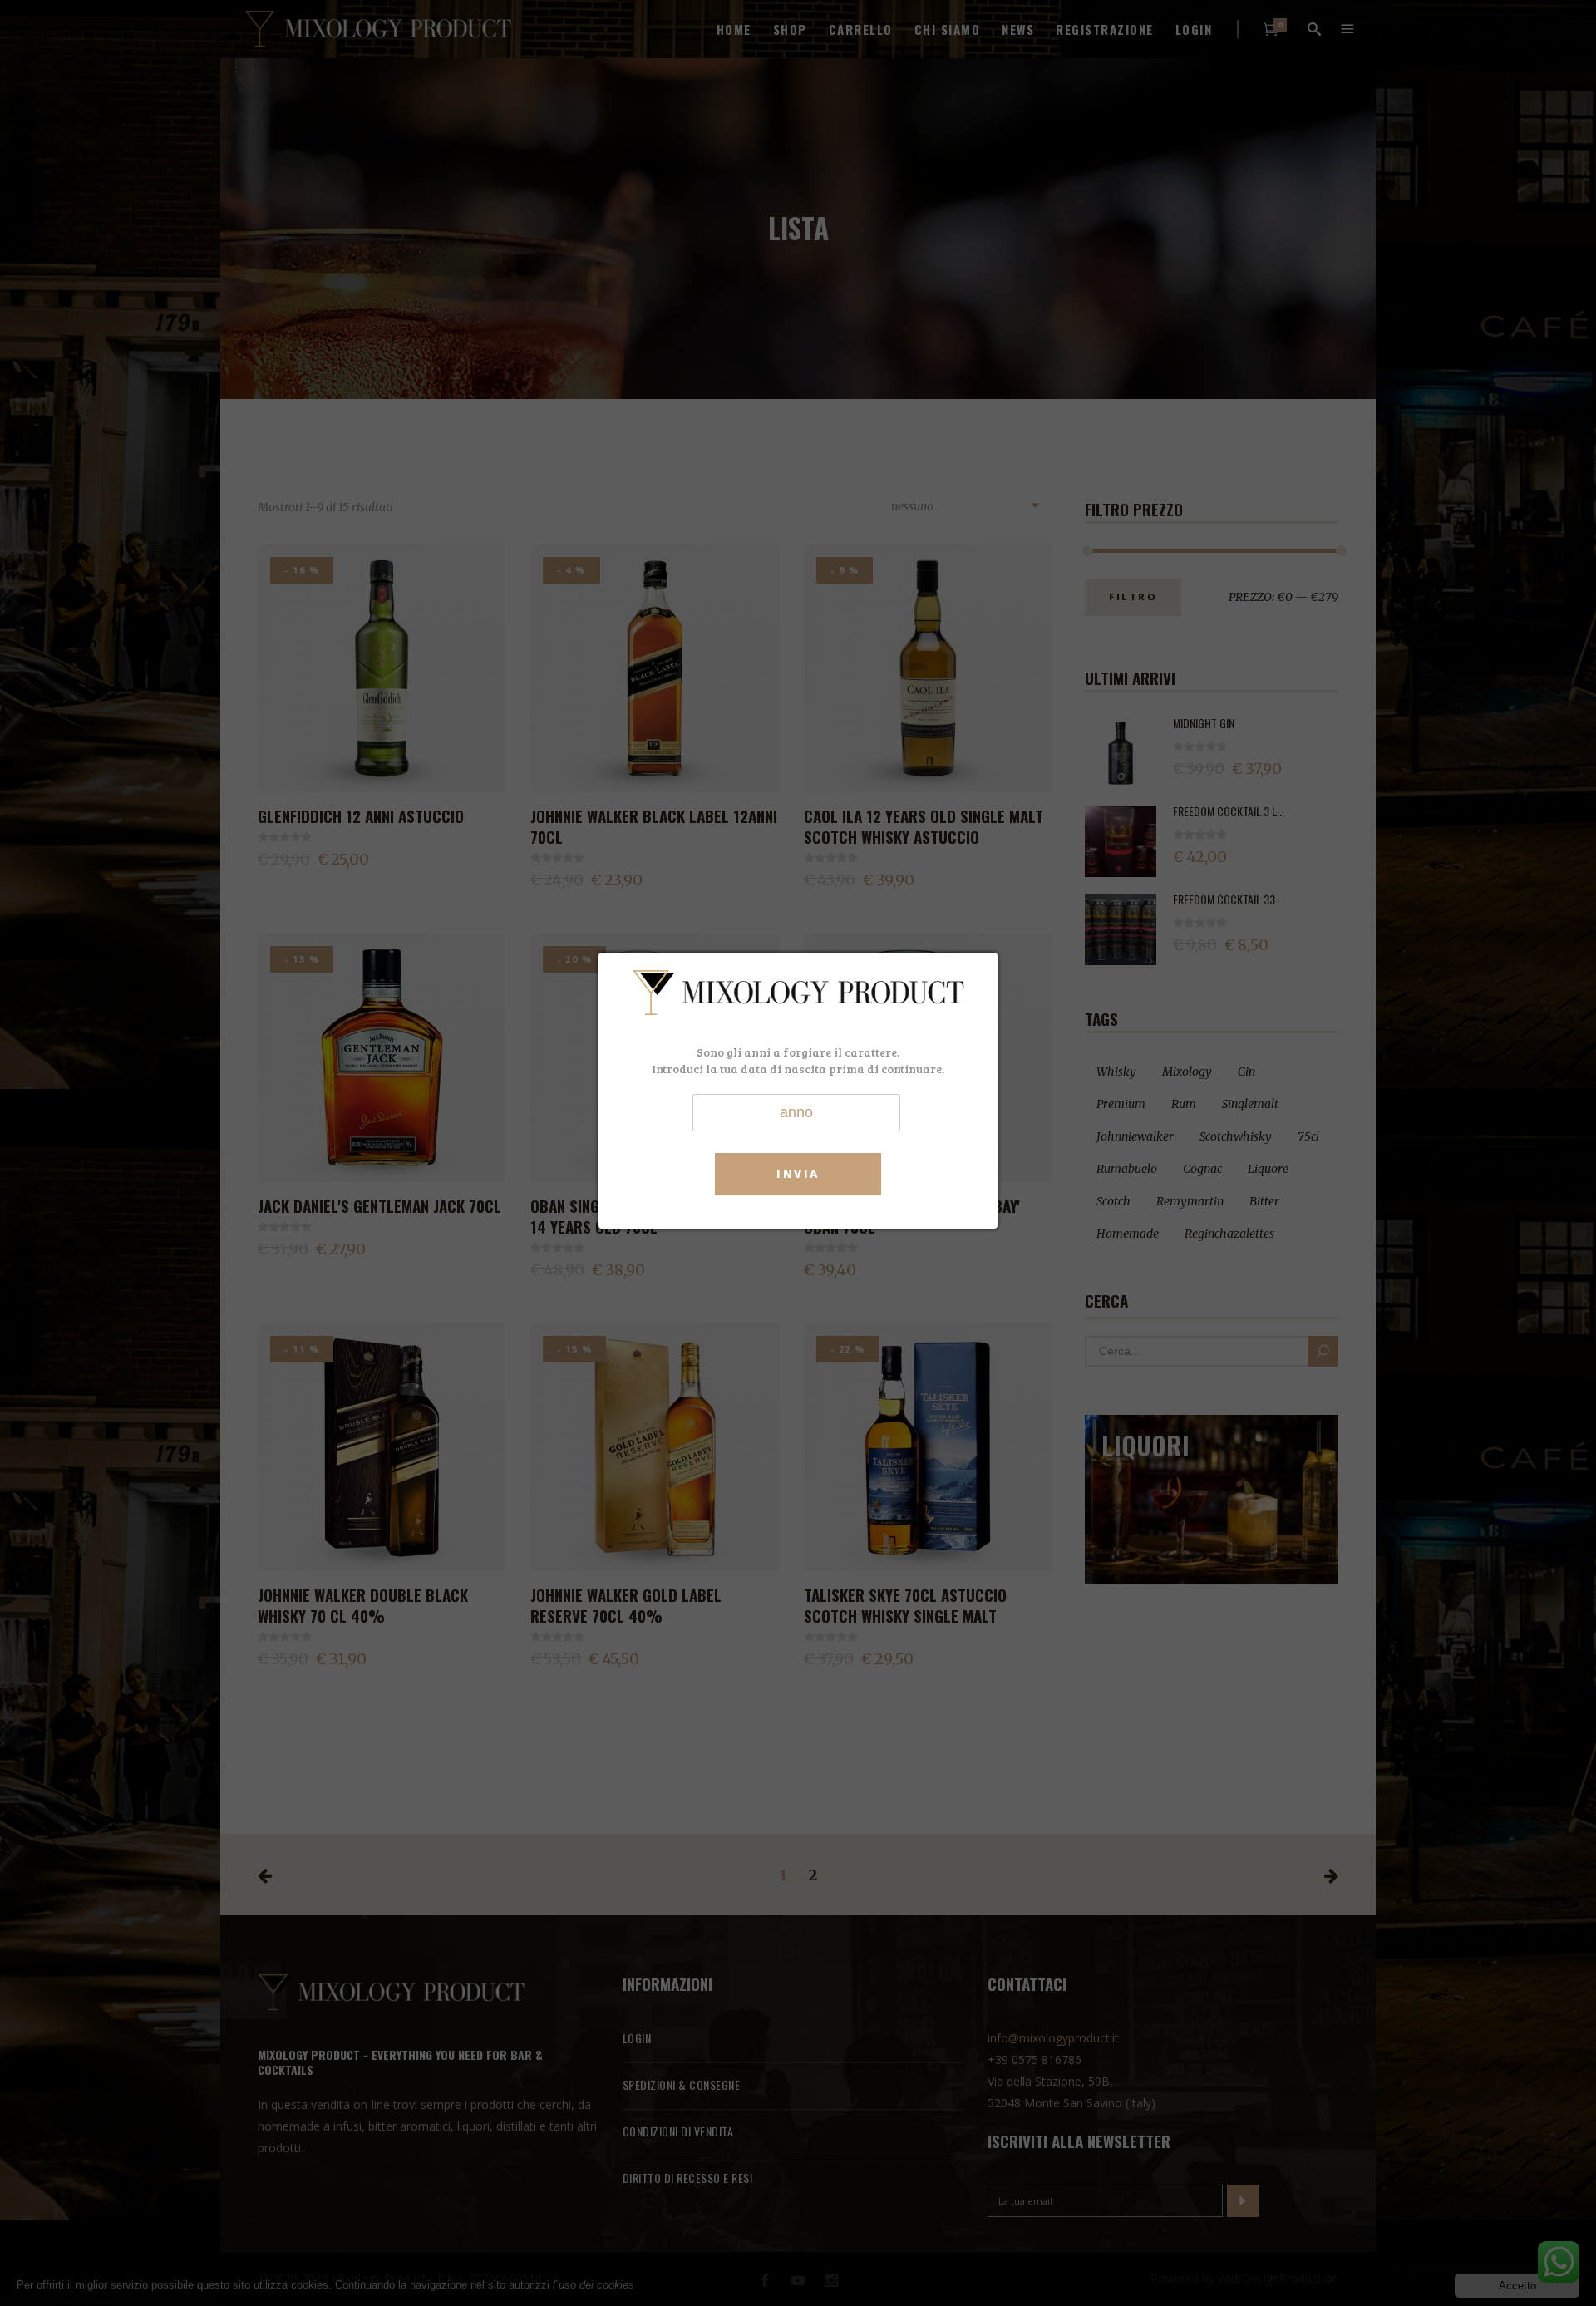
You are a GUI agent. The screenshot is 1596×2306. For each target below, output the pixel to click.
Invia (798, 1174)
